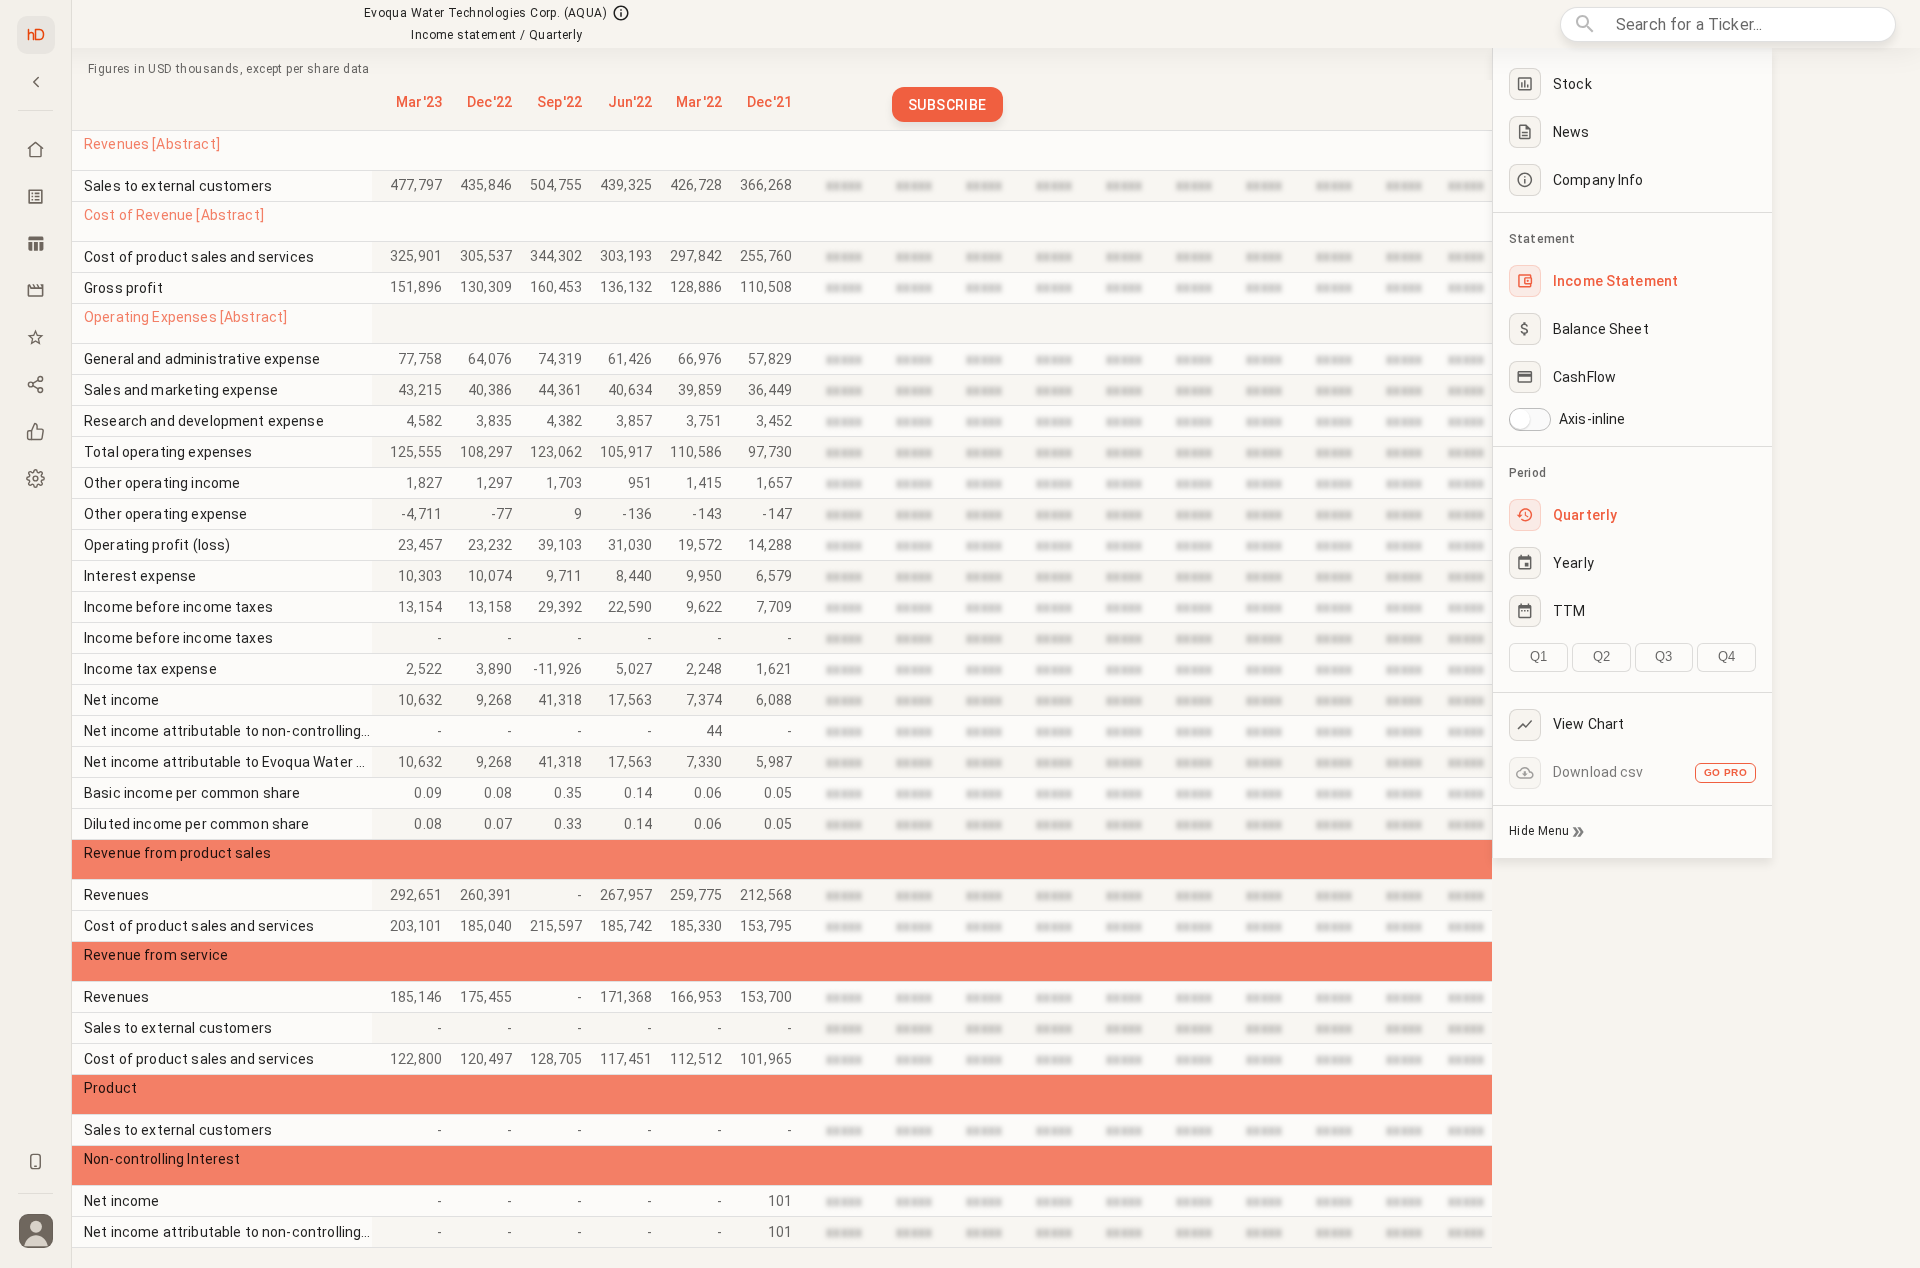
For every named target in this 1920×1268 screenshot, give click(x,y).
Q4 (1726, 656)
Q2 (1601, 656)
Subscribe (947, 105)
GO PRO (1725, 772)
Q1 (1538, 656)
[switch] (1520, 419)
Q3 (1663, 656)
